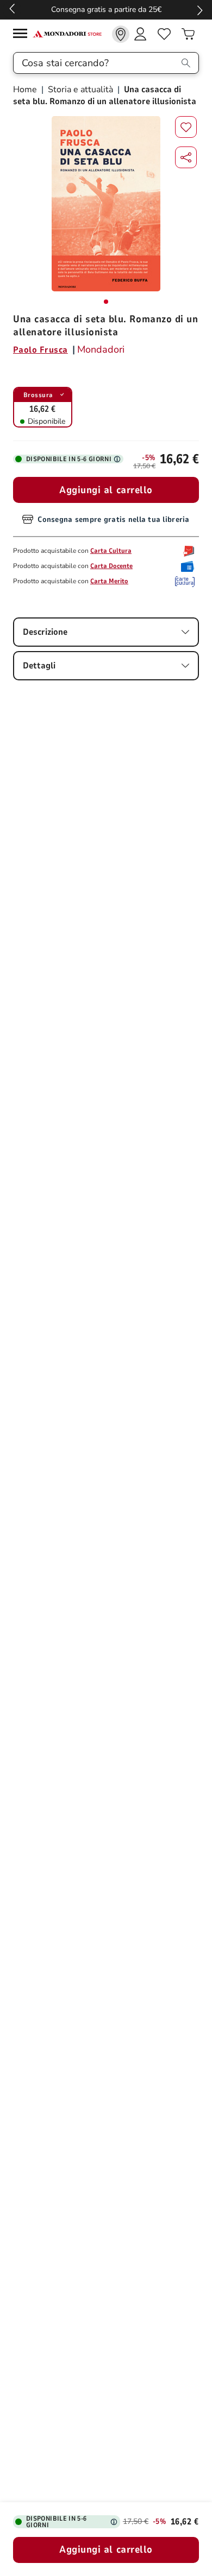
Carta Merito (109, 581)
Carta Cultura (111, 551)
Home (26, 90)
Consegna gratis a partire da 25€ (106, 9)
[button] (186, 157)
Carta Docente (111, 566)
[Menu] (23, 35)
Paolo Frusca (40, 350)
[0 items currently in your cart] (188, 34)
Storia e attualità (80, 90)
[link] (121, 34)
